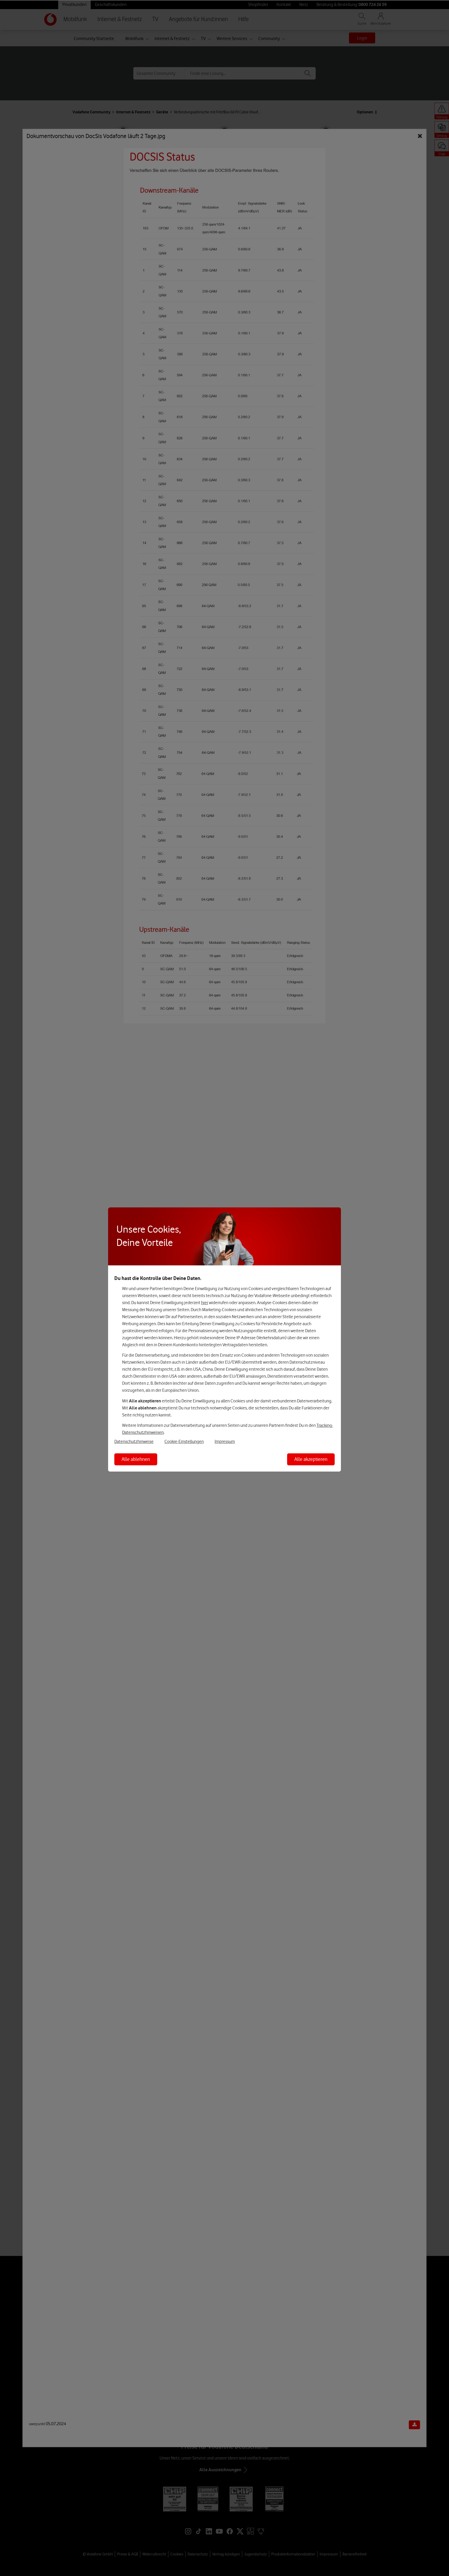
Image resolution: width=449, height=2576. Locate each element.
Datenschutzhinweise (134, 1441)
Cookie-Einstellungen (184, 1441)
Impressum (225, 1441)
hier (205, 1303)
